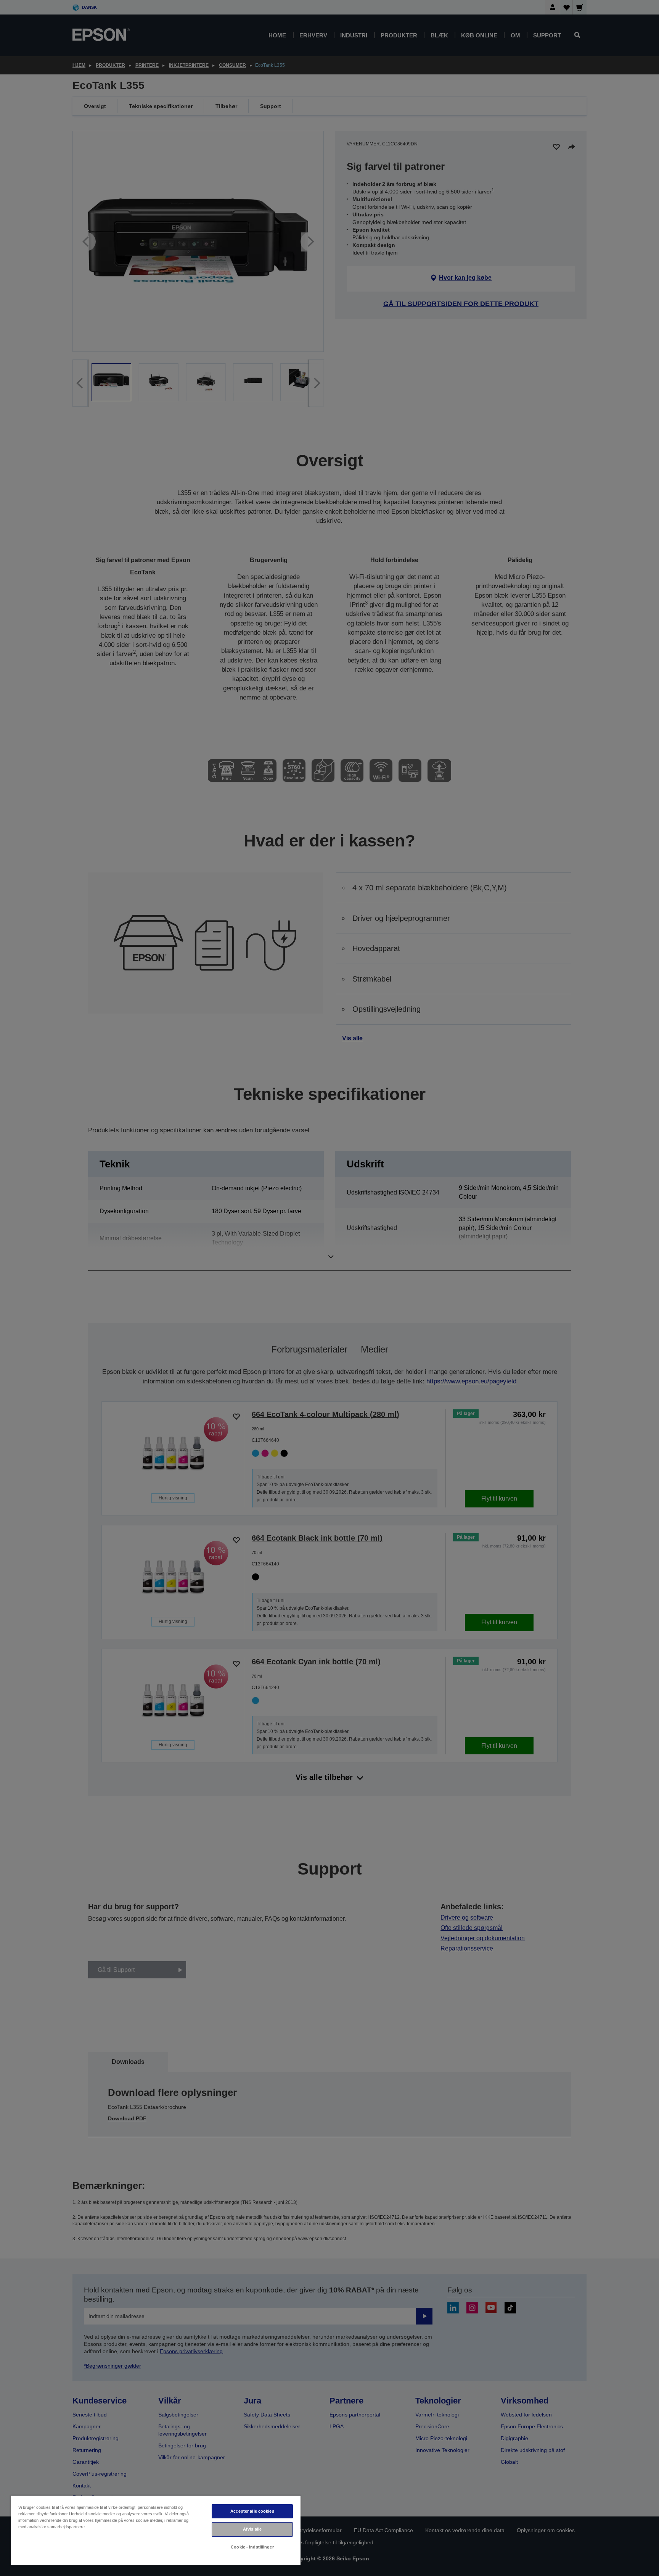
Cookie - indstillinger (252, 2547)
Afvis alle (252, 2529)
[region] (156, 2530)
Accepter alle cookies (252, 2511)
